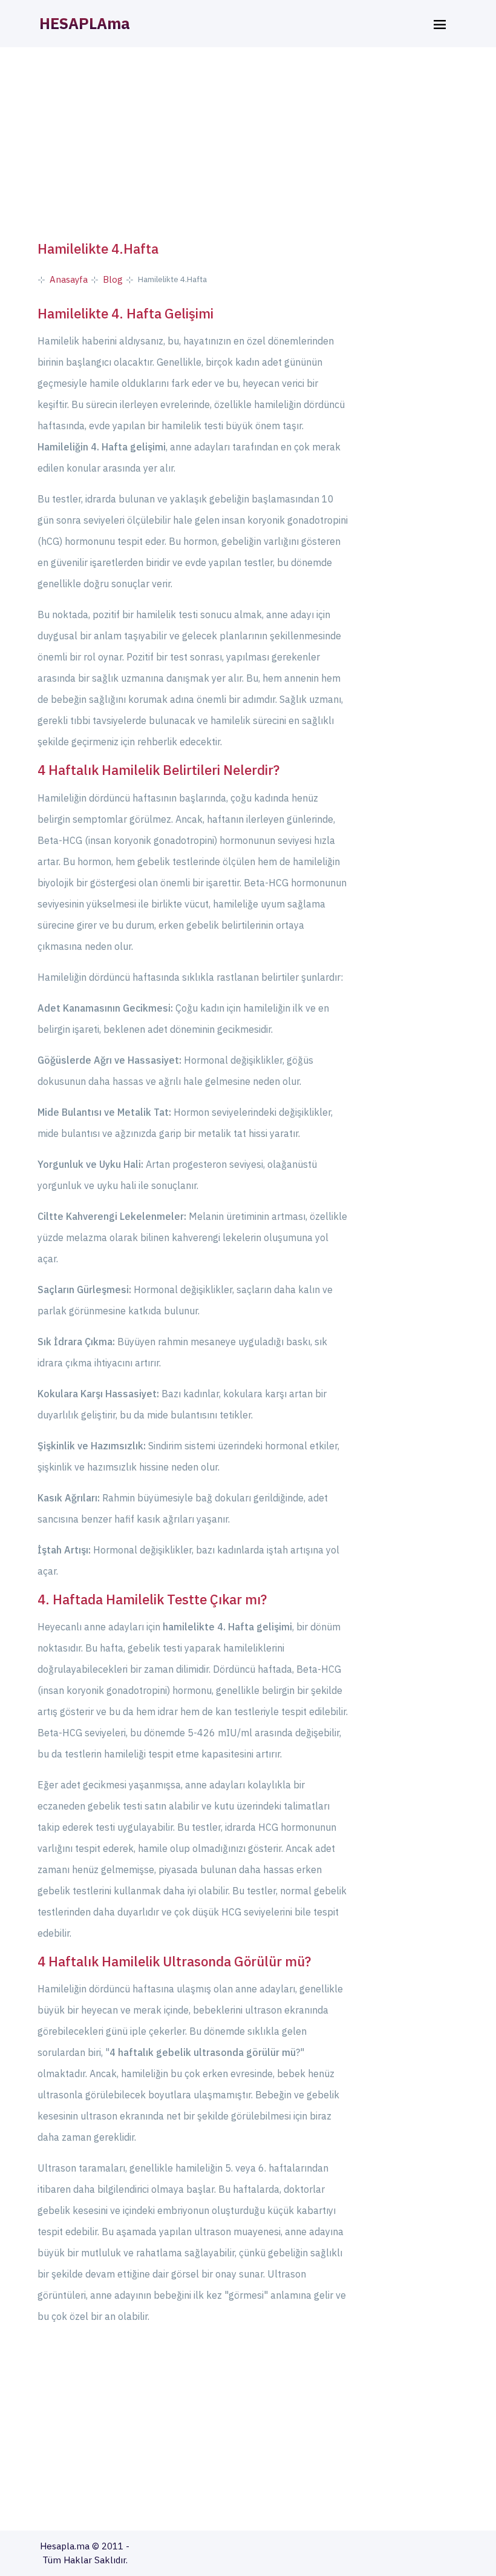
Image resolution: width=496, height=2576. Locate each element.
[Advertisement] (248, 144)
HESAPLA (85, 23)
